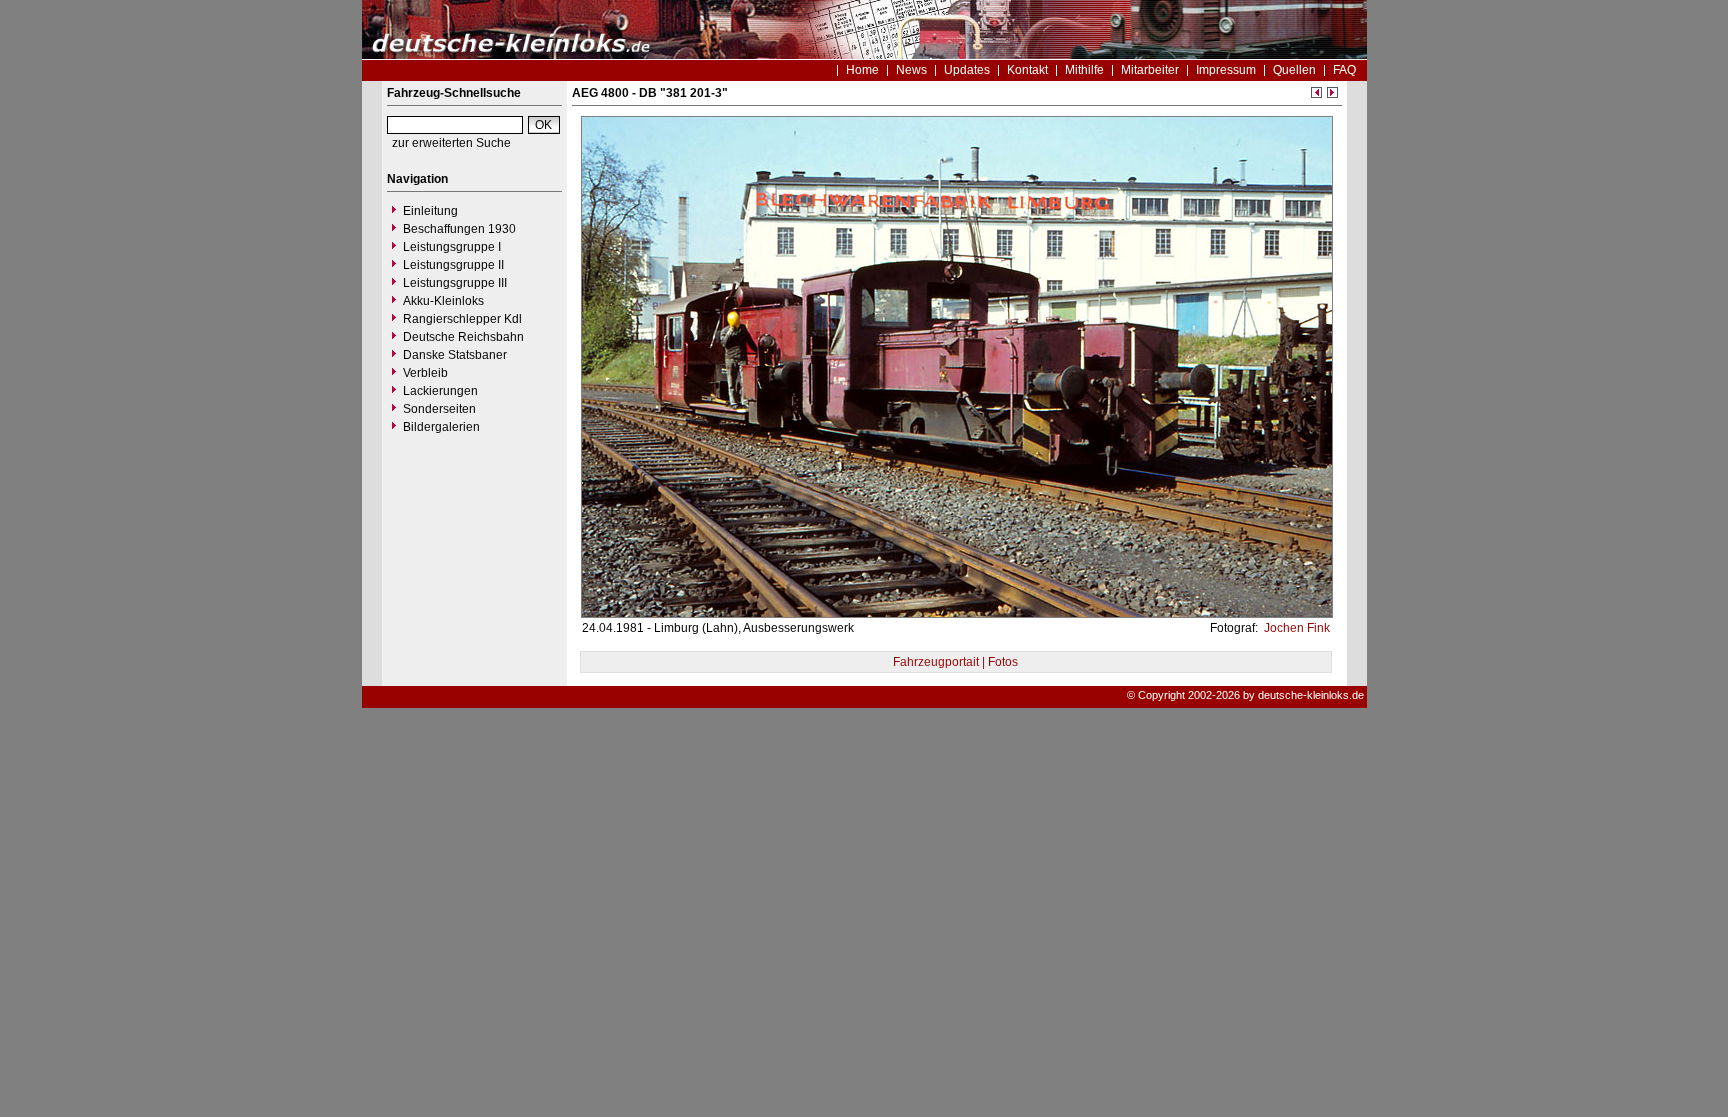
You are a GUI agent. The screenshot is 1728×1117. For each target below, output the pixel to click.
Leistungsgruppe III (455, 283)
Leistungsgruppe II (453, 265)
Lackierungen (440, 391)
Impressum (1226, 70)
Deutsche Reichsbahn (463, 337)
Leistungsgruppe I (452, 247)
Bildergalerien (441, 427)
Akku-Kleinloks (443, 301)
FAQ (1344, 70)
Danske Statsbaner (455, 355)
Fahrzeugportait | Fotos (955, 662)
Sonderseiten (439, 409)
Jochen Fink (1295, 628)
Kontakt (1027, 70)
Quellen (1294, 70)
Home (862, 70)
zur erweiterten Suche (451, 143)
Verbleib (425, 373)
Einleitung (430, 211)
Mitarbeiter (1150, 70)
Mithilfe (1084, 70)
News (911, 70)
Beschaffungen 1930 (459, 229)
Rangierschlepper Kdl (462, 319)
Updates (967, 70)
